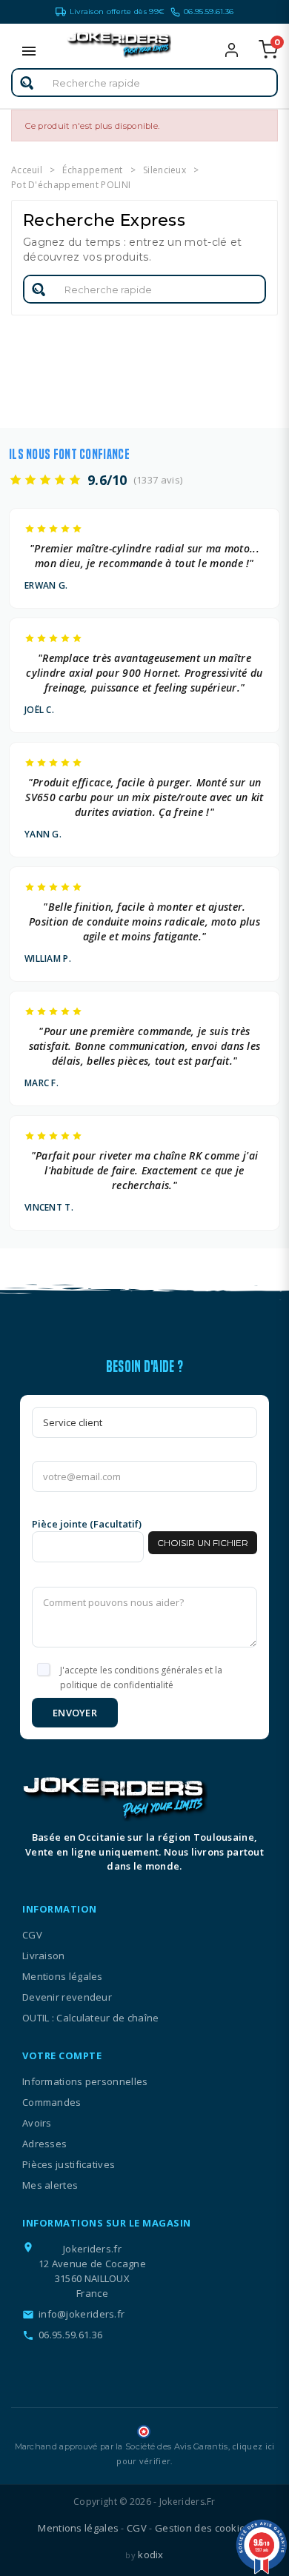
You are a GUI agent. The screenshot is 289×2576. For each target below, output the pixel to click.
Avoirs (37, 2123)
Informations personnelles (85, 2081)
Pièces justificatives (69, 2164)
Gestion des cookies (203, 2528)
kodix (151, 2555)
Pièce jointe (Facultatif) (87, 1524)
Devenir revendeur (67, 1997)
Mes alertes (50, 2185)
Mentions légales (63, 1976)
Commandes (52, 2102)
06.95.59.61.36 (209, 11)
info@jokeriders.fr (82, 2314)
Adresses (44, 2144)
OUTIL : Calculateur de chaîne (91, 2018)
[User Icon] (241, 50)
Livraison (44, 1956)
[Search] (27, 83)
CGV (32, 1935)
